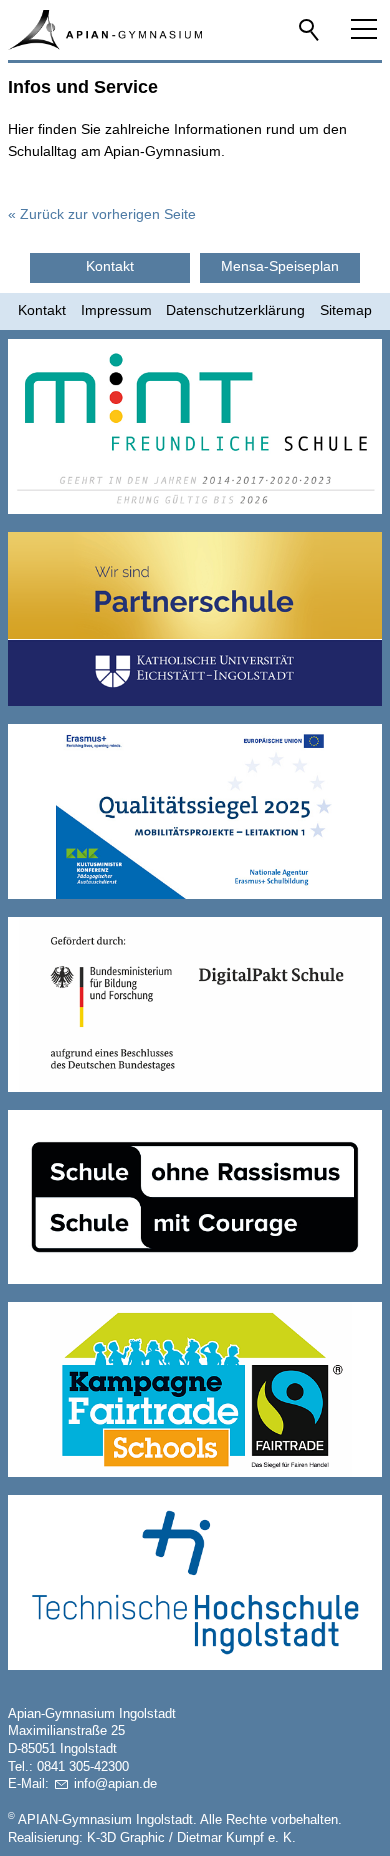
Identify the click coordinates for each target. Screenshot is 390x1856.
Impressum (116, 310)
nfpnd (113, 1784)
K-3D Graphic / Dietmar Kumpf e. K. (191, 1838)
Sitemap (346, 310)
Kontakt (42, 310)
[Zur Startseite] (105, 30)
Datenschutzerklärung (235, 310)
